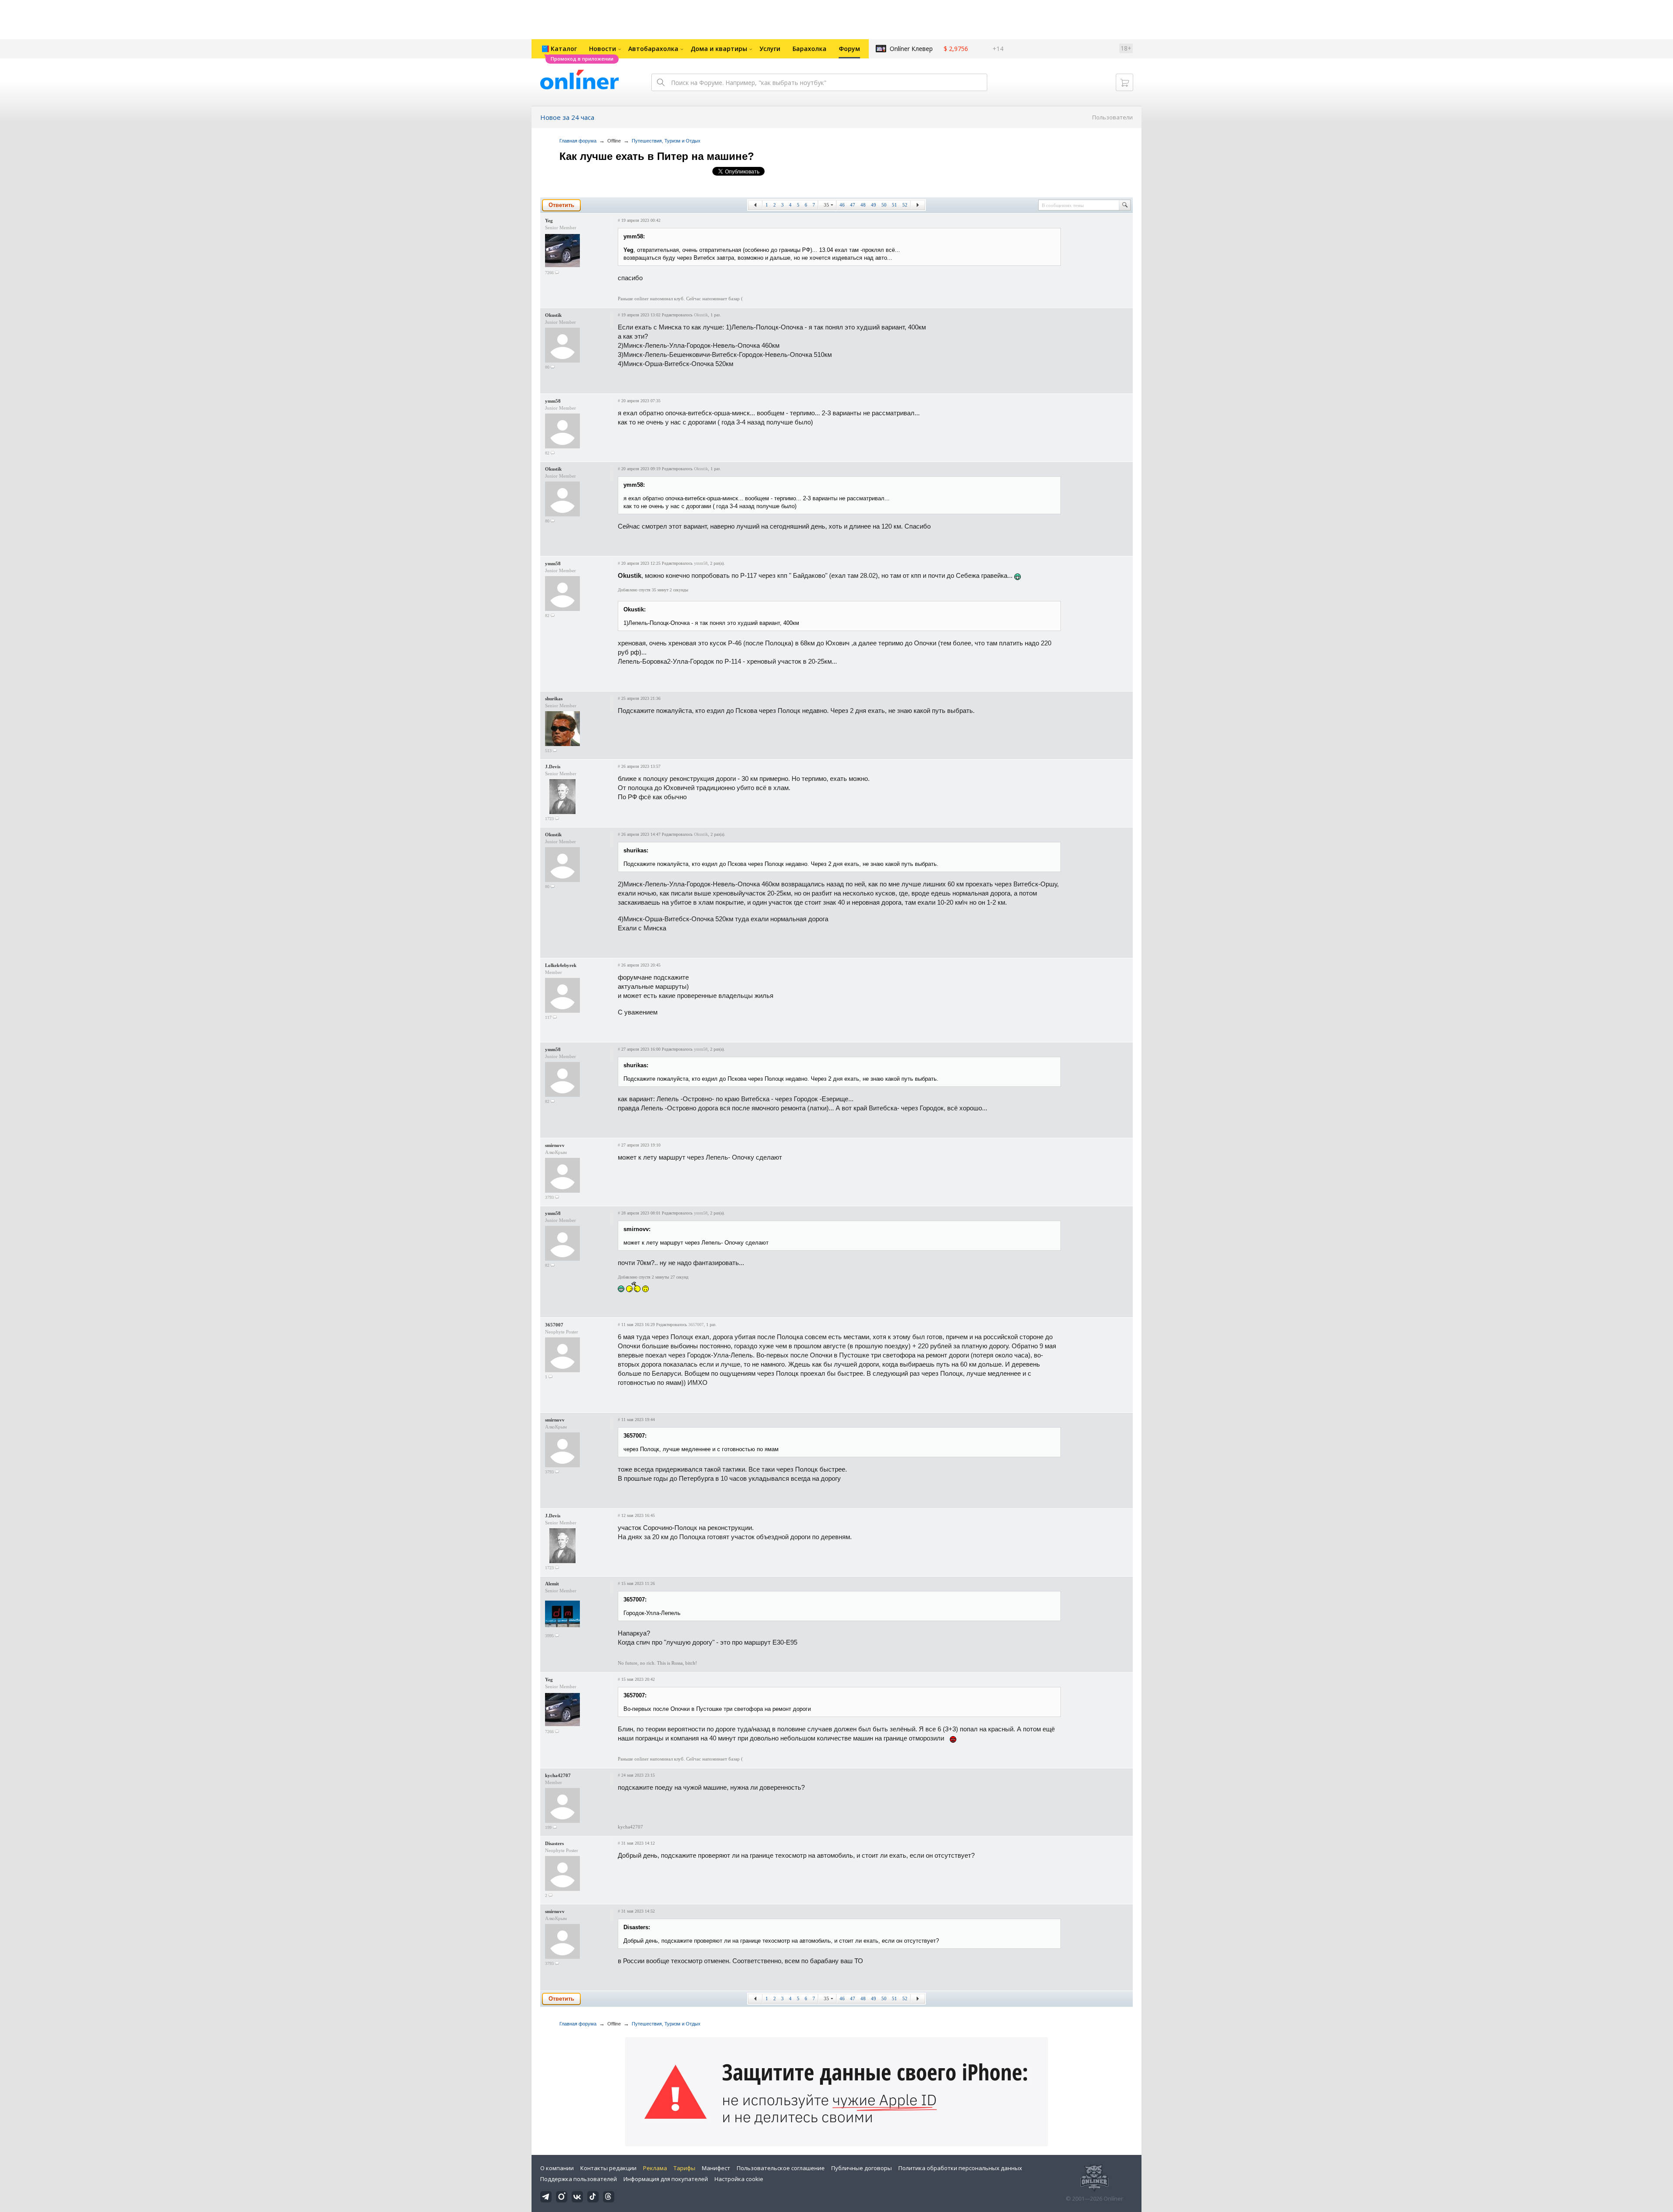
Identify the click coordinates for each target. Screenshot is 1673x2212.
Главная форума (578, 141)
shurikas (554, 699)
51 (894, 205)
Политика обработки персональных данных (960, 2168)
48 (863, 205)
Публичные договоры (862, 2168)
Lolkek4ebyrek (561, 965)
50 (884, 205)
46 (842, 205)
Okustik (553, 315)
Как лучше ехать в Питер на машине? (657, 156)
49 (874, 205)
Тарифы (684, 2168)
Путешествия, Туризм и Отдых (666, 141)
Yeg (549, 221)
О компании (557, 2168)
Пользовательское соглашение (781, 2168)
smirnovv (555, 1145)
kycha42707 (558, 1775)
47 (853, 205)
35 (826, 205)
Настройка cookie (739, 2179)
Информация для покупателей (666, 2179)
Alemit (552, 1584)
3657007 (554, 1325)
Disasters (554, 1843)
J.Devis (553, 767)
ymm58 (553, 401)
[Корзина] (1124, 82)
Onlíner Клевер (911, 49)
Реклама (655, 2168)
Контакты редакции (608, 2168)
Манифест (716, 2168)
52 (905, 205)
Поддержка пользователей (579, 2179)
